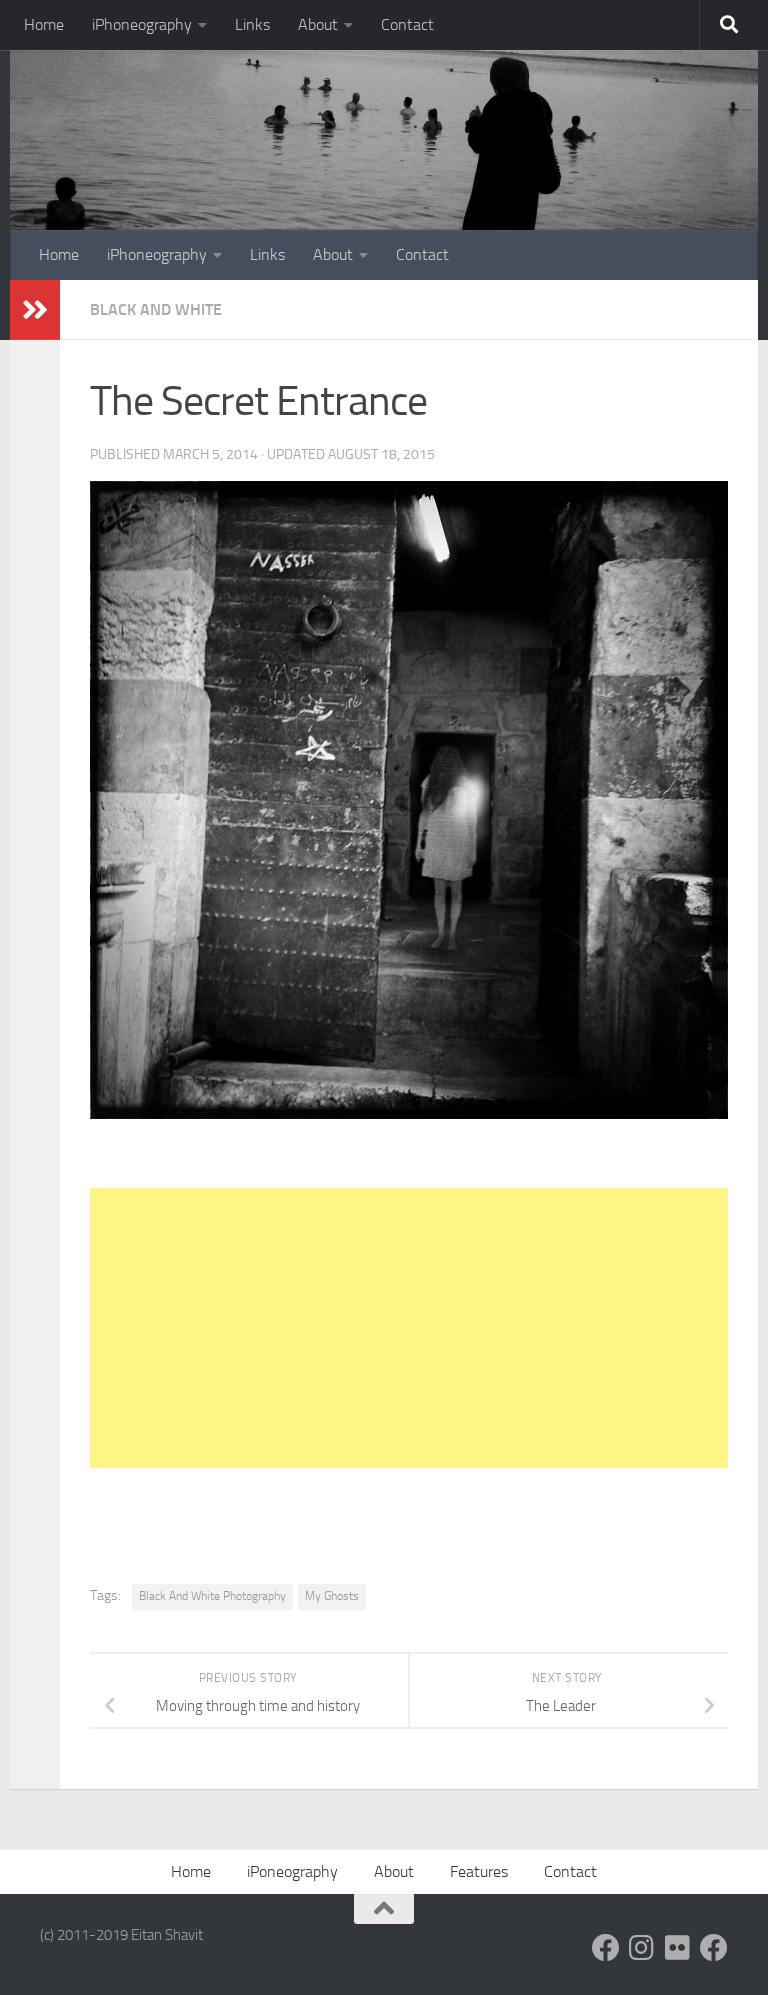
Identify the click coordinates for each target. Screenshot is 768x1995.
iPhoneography (142, 24)
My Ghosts (332, 1596)
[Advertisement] (409, 1328)
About (318, 24)
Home (44, 24)
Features (479, 1871)
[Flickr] (678, 1948)
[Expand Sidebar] (35, 310)
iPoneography (292, 1871)
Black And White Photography (212, 1596)
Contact (407, 24)
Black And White (156, 309)
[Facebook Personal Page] (606, 1948)
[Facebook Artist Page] (714, 1948)
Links (252, 24)
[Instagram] (642, 1948)
